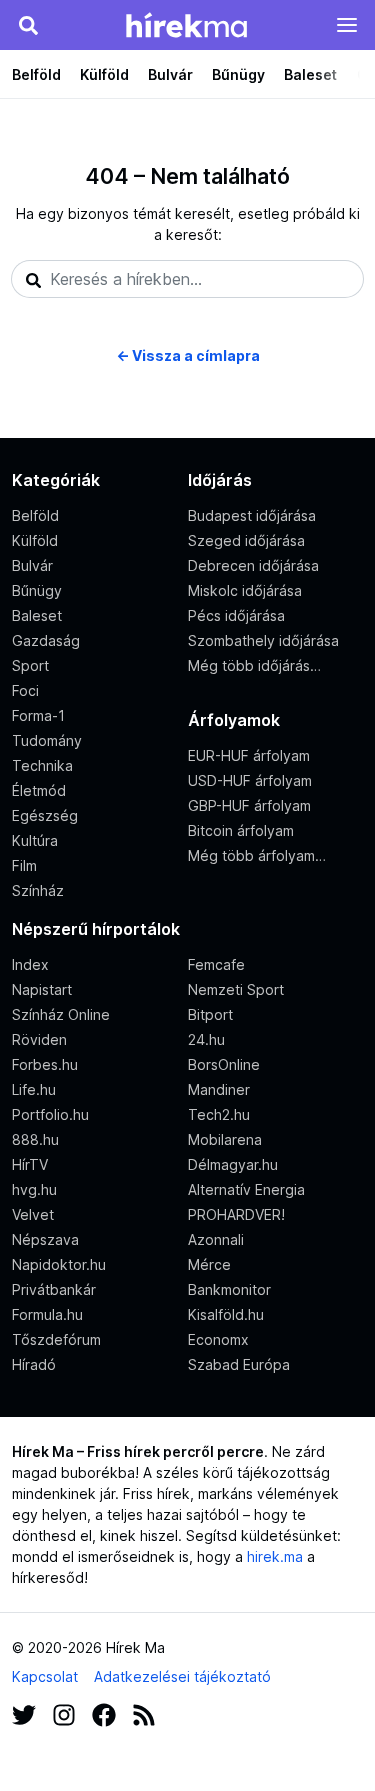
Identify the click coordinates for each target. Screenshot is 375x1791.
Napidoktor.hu (59, 1264)
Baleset (310, 74)
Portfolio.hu (50, 1114)
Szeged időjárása (246, 540)
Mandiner (219, 1089)
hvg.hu (34, 1189)
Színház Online (61, 1014)
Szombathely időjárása (263, 640)
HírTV (30, 1164)
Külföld (104, 74)
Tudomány (47, 740)
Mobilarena (225, 1139)
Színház (38, 890)
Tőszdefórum (56, 1339)
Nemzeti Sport (236, 989)
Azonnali (216, 1239)
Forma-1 (38, 715)
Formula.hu (47, 1314)
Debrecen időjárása (253, 565)
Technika (42, 765)
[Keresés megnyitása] (28, 25)
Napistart (42, 989)
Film (24, 865)
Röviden (39, 1039)
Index (30, 964)
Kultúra (35, 840)
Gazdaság (46, 640)
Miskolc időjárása (245, 590)
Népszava (45, 1239)
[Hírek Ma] (186, 25)
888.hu (35, 1139)
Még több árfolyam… (257, 855)
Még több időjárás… (254, 665)
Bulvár (170, 74)
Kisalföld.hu (226, 1314)
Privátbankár (54, 1289)
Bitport (210, 1014)
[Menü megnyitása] (347, 25)
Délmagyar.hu (233, 1164)
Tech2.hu (219, 1114)
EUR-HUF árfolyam (249, 755)
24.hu (206, 1039)
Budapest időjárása (252, 515)
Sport (30, 665)
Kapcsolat (45, 1676)
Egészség (45, 815)
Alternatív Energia (246, 1189)
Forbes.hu (45, 1064)
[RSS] (144, 1713)
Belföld (36, 74)
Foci (25, 690)
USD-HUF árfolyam (250, 780)
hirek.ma (275, 1556)
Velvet (33, 1214)
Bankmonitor (229, 1289)
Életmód (39, 790)
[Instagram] (64, 1713)
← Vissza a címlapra (188, 355)
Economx (218, 1339)
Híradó (34, 1364)
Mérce (209, 1264)
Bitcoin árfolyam (241, 830)
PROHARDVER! (236, 1214)
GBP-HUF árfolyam (249, 805)
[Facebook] (104, 1713)
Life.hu (34, 1089)
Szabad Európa (239, 1364)
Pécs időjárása (236, 615)
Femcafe (216, 964)
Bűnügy (238, 74)
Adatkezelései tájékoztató (182, 1676)
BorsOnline (224, 1064)
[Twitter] (24, 1713)
